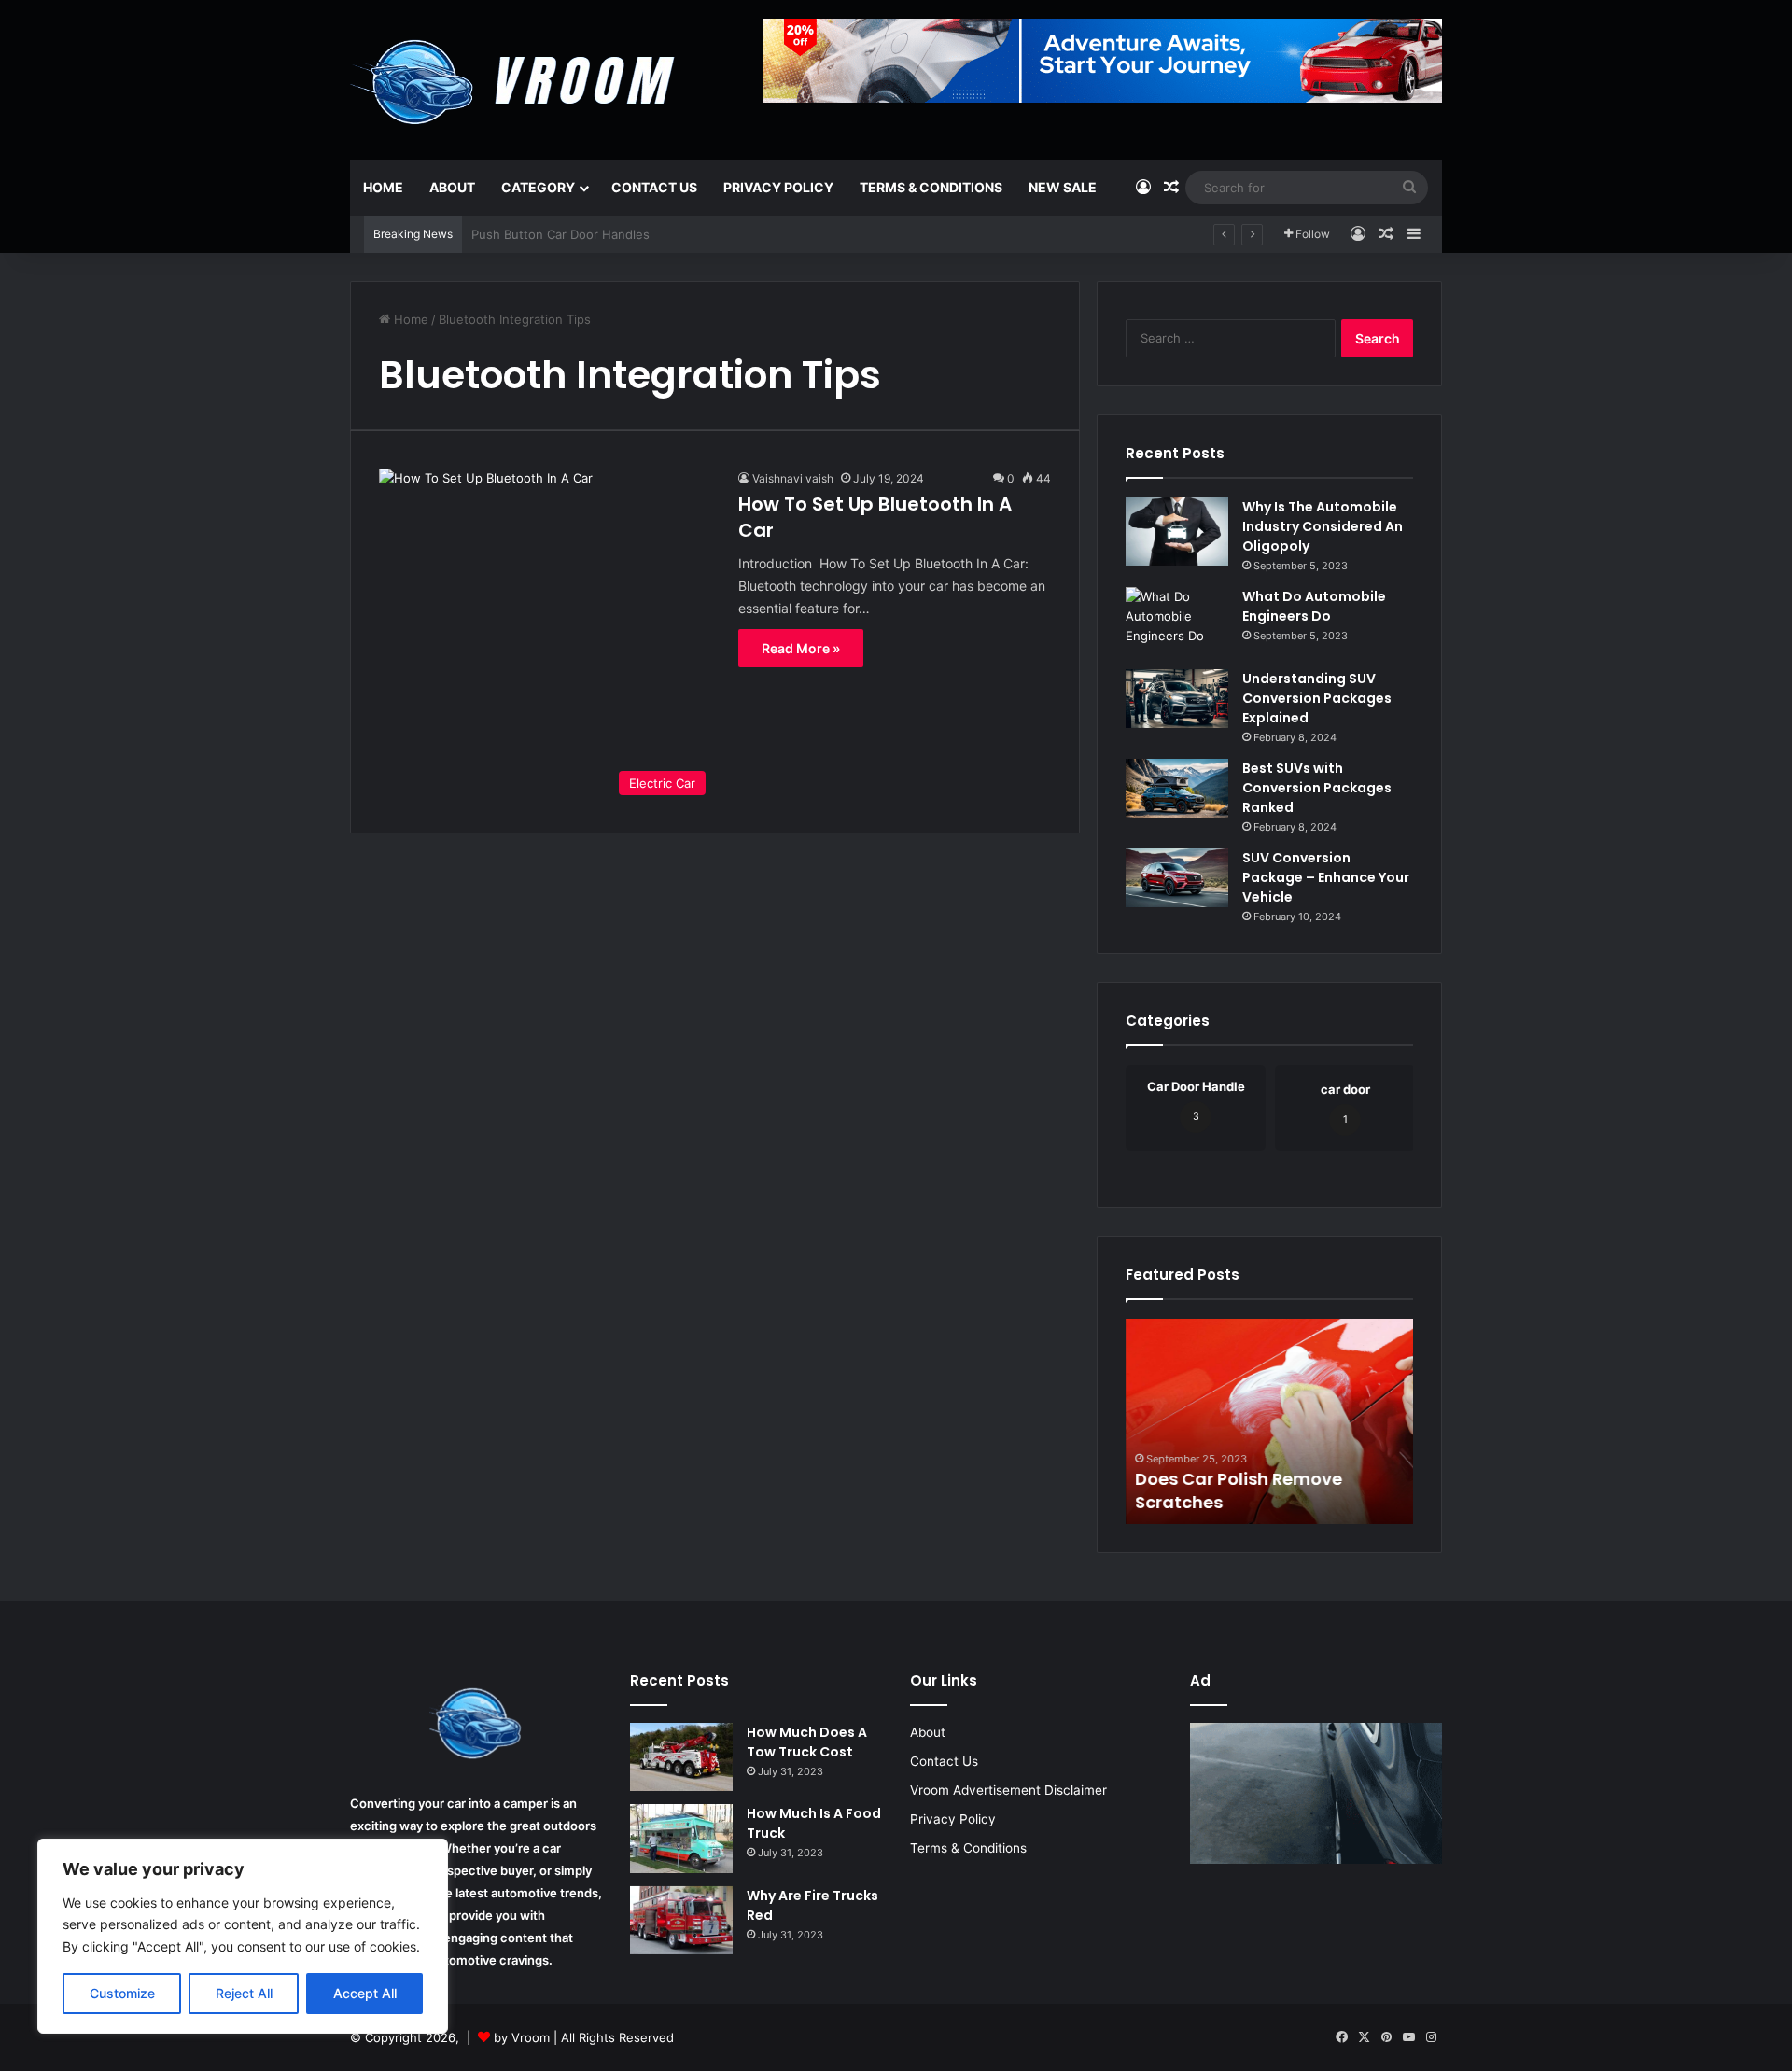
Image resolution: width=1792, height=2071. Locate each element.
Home (383, 187)
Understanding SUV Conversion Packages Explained (1317, 698)
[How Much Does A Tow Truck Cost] (681, 1757)
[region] (243, 1936)
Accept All (365, 1993)
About (452, 187)
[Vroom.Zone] (517, 75)
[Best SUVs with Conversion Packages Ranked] (1177, 788)
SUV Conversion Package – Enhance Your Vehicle (1326, 877)
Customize (122, 1993)
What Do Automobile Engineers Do (1314, 606)
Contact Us (654, 187)
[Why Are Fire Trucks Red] (681, 1921)
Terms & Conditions (931, 187)
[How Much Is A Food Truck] (681, 1839)
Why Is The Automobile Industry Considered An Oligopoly (1323, 526)
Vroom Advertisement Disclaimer (1008, 1790)
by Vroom (524, 2037)
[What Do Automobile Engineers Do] (1177, 622)
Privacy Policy (778, 187)
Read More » (801, 648)
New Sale (1063, 187)
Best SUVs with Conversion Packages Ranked (1317, 788)
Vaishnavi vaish (793, 478)
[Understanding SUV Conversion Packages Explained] (1177, 699)
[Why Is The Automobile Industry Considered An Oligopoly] (1177, 532)
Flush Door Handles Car (540, 234)
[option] (1269, 1421)
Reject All (244, 1993)
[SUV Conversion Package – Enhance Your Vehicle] (1177, 878)
